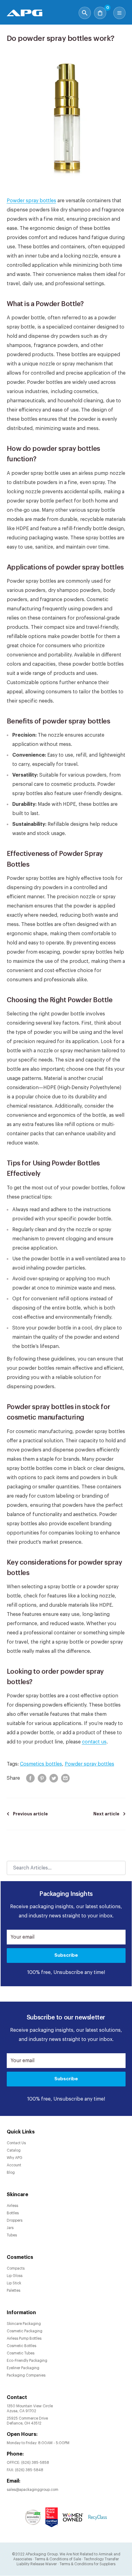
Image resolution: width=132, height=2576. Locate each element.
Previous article (30, 1814)
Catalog (14, 2150)
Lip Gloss (15, 2276)
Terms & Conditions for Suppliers (87, 2564)
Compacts (16, 2268)
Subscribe (66, 1955)
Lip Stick (14, 2283)
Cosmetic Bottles (21, 2346)
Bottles (13, 2213)
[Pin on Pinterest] (42, 1778)
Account (14, 2165)
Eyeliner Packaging (23, 2368)
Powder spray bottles (31, 201)
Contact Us (16, 2143)
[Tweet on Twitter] (54, 1778)
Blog (11, 2172)
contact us (94, 1742)
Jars (10, 2228)
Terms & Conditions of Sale (58, 2559)
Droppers (15, 2220)
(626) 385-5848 (29, 2470)
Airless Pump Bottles (24, 2338)
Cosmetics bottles (41, 1764)
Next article (106, 1814)
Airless (12, 2206)
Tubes (12, 2235)
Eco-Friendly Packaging (27, 2361)
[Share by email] (65, 1778)
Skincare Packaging (24, 2324)
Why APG (15, 2158)
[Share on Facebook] (30, 1778)
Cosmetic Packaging (25, 2331)
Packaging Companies (26, 2375)
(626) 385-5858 (35, 2463)
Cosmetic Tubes (21, 2353)
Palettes (14, 2290)
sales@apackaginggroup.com (33, 2490)
